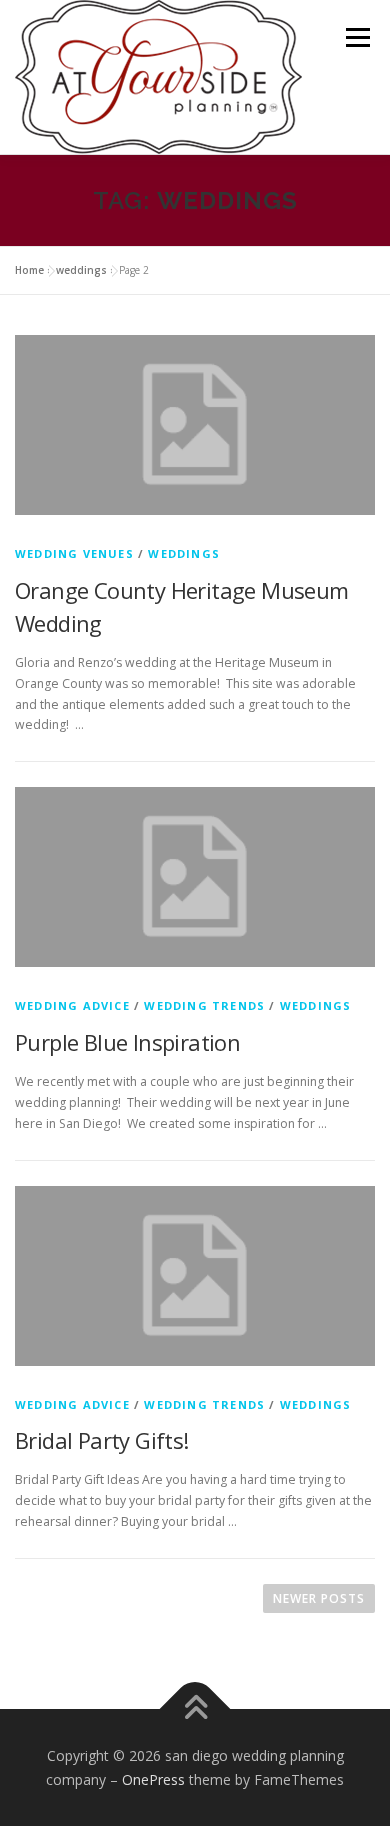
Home (29, 270)
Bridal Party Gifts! (102, 1440)
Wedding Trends (204, 1005)
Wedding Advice (72, 1005)
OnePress (153, 1779)
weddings (81, 270)
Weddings (184, 553)
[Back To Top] (195, 1708)
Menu (356, 37)
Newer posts (319, 1598)
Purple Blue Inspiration (127, 1042)
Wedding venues (74, 553)
